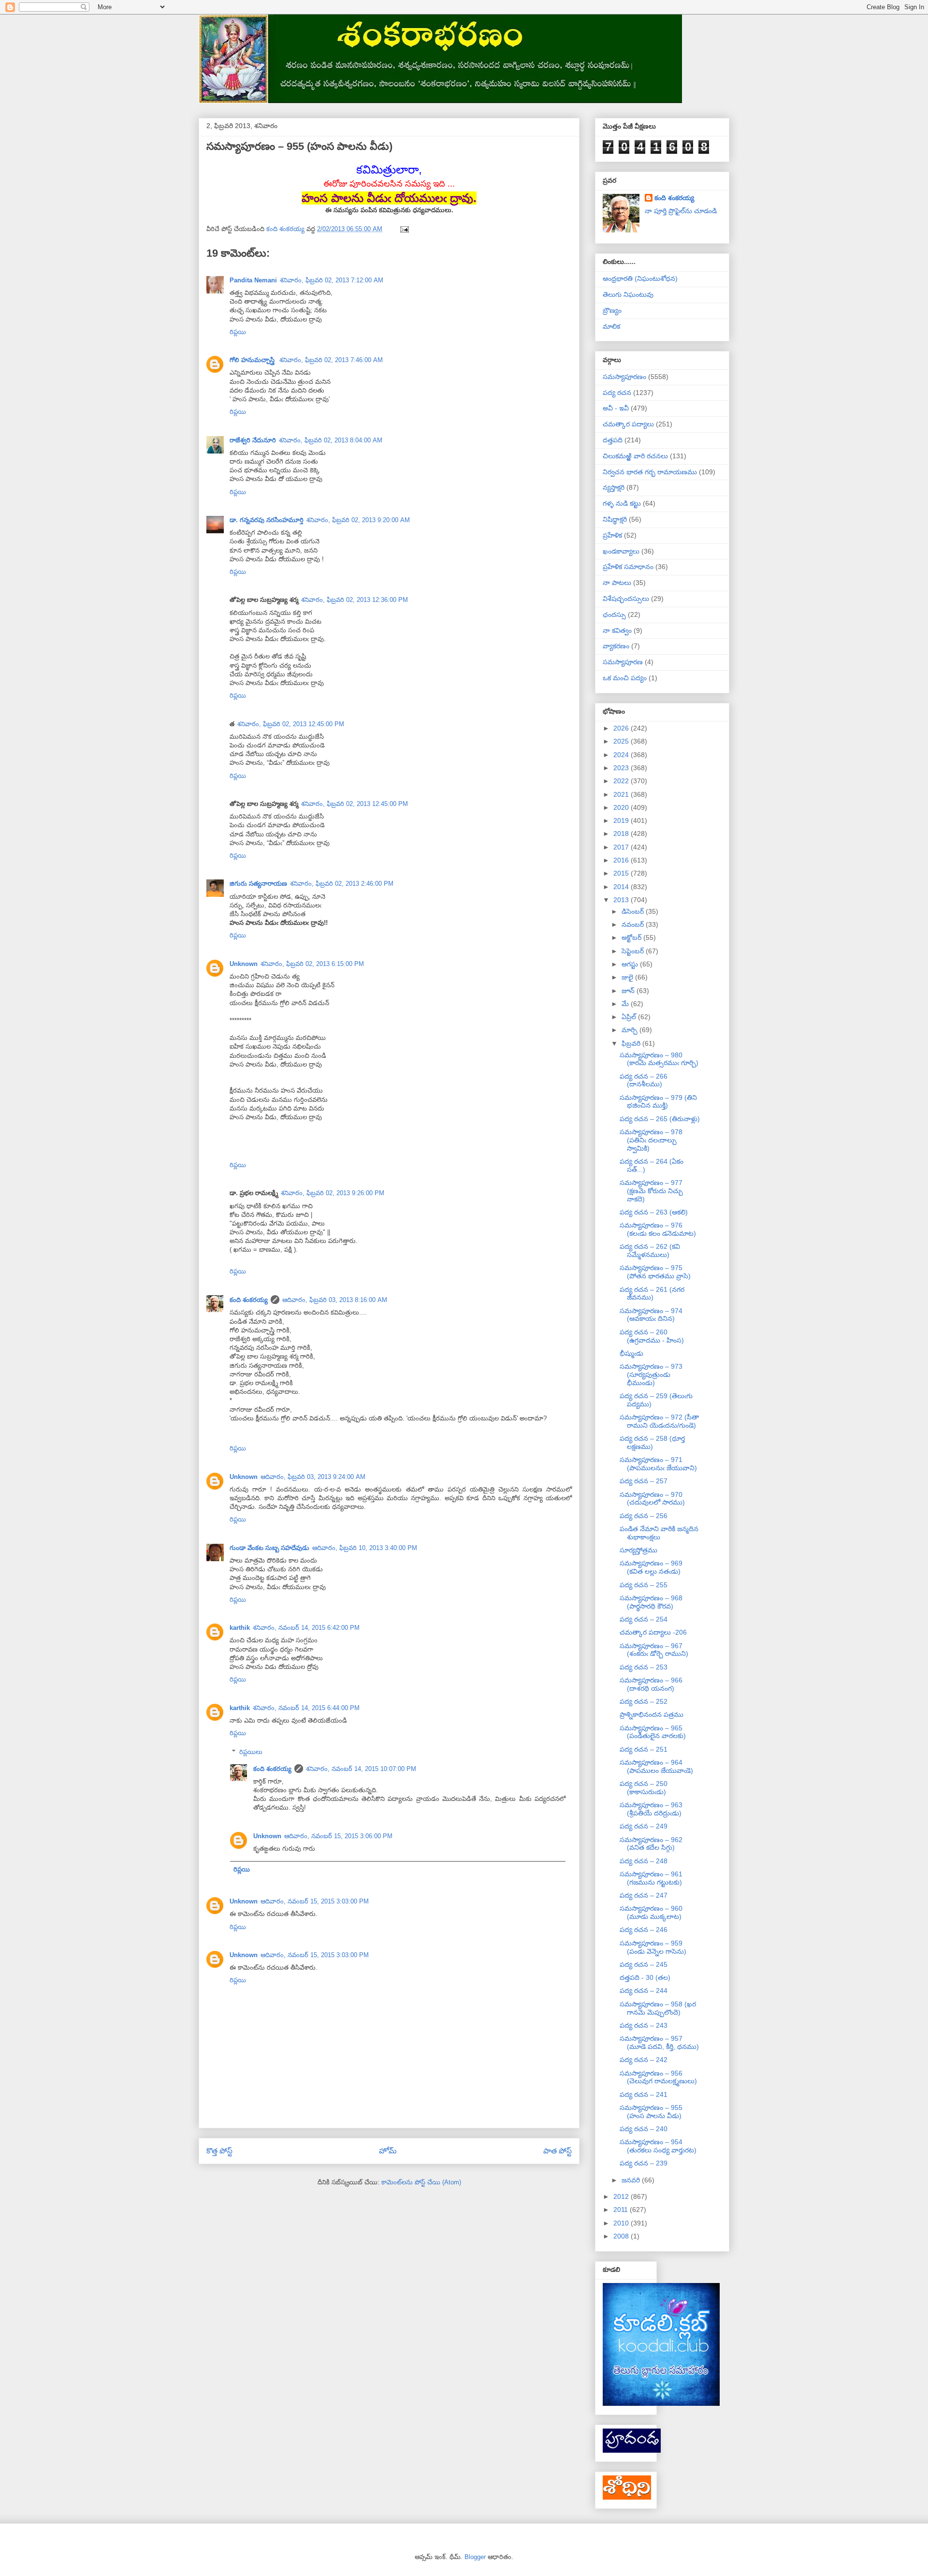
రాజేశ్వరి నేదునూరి (253, 440)
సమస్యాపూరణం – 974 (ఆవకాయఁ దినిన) (651, 1315)
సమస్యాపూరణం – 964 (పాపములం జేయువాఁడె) (656, 1766)
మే (626, 1004)
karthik (240, 1628)
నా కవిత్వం (617, 630)
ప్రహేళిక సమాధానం (628, 567)
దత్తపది (613, 440)
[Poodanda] (632, 2450)
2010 (622, 2223)
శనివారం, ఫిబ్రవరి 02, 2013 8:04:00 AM (331, 440)
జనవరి (632, 2180)
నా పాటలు (617, 583)
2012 (622, 2196)
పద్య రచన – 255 (644, 1585)
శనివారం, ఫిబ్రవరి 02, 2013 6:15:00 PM (312, 964)
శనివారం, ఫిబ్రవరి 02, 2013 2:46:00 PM (342, 884)
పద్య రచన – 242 (644, 2060)
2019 (622, 820)
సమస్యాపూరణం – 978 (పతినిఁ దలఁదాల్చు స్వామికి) (651, 1140)
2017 (622, 847)
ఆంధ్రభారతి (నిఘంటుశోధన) (640, 278)
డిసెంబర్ (634, 911)
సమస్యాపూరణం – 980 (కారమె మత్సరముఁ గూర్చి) (659, 1059)
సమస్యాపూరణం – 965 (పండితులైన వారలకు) (653, 1732)
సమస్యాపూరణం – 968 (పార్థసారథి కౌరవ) (651, 1602)
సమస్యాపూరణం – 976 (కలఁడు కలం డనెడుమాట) (658, 1229)
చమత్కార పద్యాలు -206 (653, 1632)
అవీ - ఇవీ (616, 408)
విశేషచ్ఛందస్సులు (626, 599)
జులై (628, 977)
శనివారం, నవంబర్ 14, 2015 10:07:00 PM (361, 1769)
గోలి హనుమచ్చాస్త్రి (253, 360)
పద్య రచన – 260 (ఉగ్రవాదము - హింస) (652, 1336)
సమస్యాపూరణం (624, 377)
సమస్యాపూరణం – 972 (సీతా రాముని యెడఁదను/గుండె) (659, 1421)
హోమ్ (388, 2151)
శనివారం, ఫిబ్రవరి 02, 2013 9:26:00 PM (333, 1193)
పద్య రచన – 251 (644, 1749)
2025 (622, 741)
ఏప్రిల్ (630, 1017)
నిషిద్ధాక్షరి (615, 519)
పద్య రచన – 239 (644, 2163)
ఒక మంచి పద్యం (625, 678)
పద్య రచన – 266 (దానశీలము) (644, 1080)
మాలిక (611, 326)
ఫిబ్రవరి (632, 1043)
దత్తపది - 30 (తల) (645, 1977)
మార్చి (631, 1030)
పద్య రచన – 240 (644, 2129)
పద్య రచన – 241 (644, 2094)
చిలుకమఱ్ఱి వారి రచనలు (635, 456)
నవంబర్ (634, 924)
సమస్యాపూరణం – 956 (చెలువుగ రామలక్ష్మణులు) (658, 2077)
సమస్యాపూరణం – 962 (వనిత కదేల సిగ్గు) (651, 1844)
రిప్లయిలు (251, 1752)
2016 (622, 860)
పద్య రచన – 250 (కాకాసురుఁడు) (644, 1788)
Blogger (475, 2557)
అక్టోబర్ (632, 937)
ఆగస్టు (631, 964)
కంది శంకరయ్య (249, 1300)
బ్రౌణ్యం (612, 310)
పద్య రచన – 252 (644, 1701)
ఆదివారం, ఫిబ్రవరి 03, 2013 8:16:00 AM (335, 1300)
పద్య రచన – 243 (644, 2025)
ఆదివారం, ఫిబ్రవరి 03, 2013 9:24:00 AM (313, 1477)
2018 (622, 834)
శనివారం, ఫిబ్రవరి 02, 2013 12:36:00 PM (355, 600)
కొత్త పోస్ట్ (219, 2151)
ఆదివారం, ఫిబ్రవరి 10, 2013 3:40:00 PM (365, 1548)
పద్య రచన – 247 (644, 1895)
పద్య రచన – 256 (644, 1516)
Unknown (244, 964)
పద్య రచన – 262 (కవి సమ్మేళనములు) (650, 1251)
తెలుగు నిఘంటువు (628, 294)
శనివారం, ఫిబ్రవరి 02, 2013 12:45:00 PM (291, 724)
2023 (622, 768)
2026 (622, 728)
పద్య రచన (617, 393)
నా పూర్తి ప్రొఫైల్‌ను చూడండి (681, 211)
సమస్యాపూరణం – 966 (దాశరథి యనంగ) (651, 1684)
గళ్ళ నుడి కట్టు (622, 503)
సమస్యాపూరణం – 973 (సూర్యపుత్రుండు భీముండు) (651, 1375)
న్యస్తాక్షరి (614, 487)
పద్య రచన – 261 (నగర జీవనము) (652, 1294)
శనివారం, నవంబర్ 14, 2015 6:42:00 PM (306, 1628)
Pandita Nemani (253, 280)
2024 (622, 755)
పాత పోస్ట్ (558, 2151)
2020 (622, 807)
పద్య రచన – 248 (644, 1861)
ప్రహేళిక (612, 535)
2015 (622, 873)
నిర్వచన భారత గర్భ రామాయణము (650, 472)
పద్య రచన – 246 (644, 1930)
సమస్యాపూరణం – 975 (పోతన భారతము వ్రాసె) (655, 1272)
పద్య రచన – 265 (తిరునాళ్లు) (660, 1119)
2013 (622, 900)
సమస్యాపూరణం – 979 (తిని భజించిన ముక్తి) (658, 1102)
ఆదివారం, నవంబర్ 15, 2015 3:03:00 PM (315, 1901)
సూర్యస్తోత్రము (638, 1550)
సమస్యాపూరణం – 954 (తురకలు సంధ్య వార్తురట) (658, 2146)
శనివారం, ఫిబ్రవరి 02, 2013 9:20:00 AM (358, 520)
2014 (622, 887)
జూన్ (629, 991)
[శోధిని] (627, 2497)
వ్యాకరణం (616, 646)
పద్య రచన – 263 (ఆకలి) (654, 1212)
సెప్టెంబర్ (634, 951)
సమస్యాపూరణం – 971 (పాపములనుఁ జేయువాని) (658, 1464)
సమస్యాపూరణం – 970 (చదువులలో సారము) (652, 1499)
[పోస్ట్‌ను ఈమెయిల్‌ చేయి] (404, 229)
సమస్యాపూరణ (623, 662)
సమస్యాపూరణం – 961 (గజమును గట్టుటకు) (651, 1878)
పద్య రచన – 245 (644, 1964)
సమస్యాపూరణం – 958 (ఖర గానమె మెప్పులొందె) (658, 2008)
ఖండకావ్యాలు (621, 551)
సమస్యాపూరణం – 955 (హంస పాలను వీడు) (651, 2112)
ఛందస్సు (614, 615)
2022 (622, 781)
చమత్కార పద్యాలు (628, 424)
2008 (622, 2236)
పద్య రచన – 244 (644, 1991)
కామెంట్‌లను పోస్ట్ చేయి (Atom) (421, 2182)
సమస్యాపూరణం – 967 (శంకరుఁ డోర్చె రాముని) (654, 1650)
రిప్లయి (238, 332)
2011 (622, 2210)
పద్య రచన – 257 (644, 1481)
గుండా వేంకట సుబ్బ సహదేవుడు (269, 1548)
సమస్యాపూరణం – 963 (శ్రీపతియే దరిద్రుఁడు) (651, 1809)
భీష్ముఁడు (631, 1353)
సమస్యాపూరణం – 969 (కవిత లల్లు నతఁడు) (651, 1567)
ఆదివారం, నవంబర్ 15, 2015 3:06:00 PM (338, 1836)
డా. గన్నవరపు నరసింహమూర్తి (267, 520)
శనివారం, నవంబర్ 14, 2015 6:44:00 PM (306, 1708)
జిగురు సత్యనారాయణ (258, 884)
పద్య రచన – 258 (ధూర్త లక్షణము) (652, 1442)
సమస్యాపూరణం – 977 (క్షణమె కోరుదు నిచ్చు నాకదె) (651, 1191)
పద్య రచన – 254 (644, 1619)
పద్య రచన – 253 (644, 1667)
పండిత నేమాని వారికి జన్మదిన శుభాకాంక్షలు (659, 1533)
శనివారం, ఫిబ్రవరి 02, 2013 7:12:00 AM (332, 280)
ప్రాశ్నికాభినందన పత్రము (652, 1714)
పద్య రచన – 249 (644, 1826)
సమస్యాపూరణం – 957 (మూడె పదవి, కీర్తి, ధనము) (659, 2042)
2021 (622, 794)
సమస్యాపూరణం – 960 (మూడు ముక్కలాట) (651, 1912)
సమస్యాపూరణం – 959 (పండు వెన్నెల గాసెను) (653, 1947)
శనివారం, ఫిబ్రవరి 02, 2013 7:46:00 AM (331, 360)
